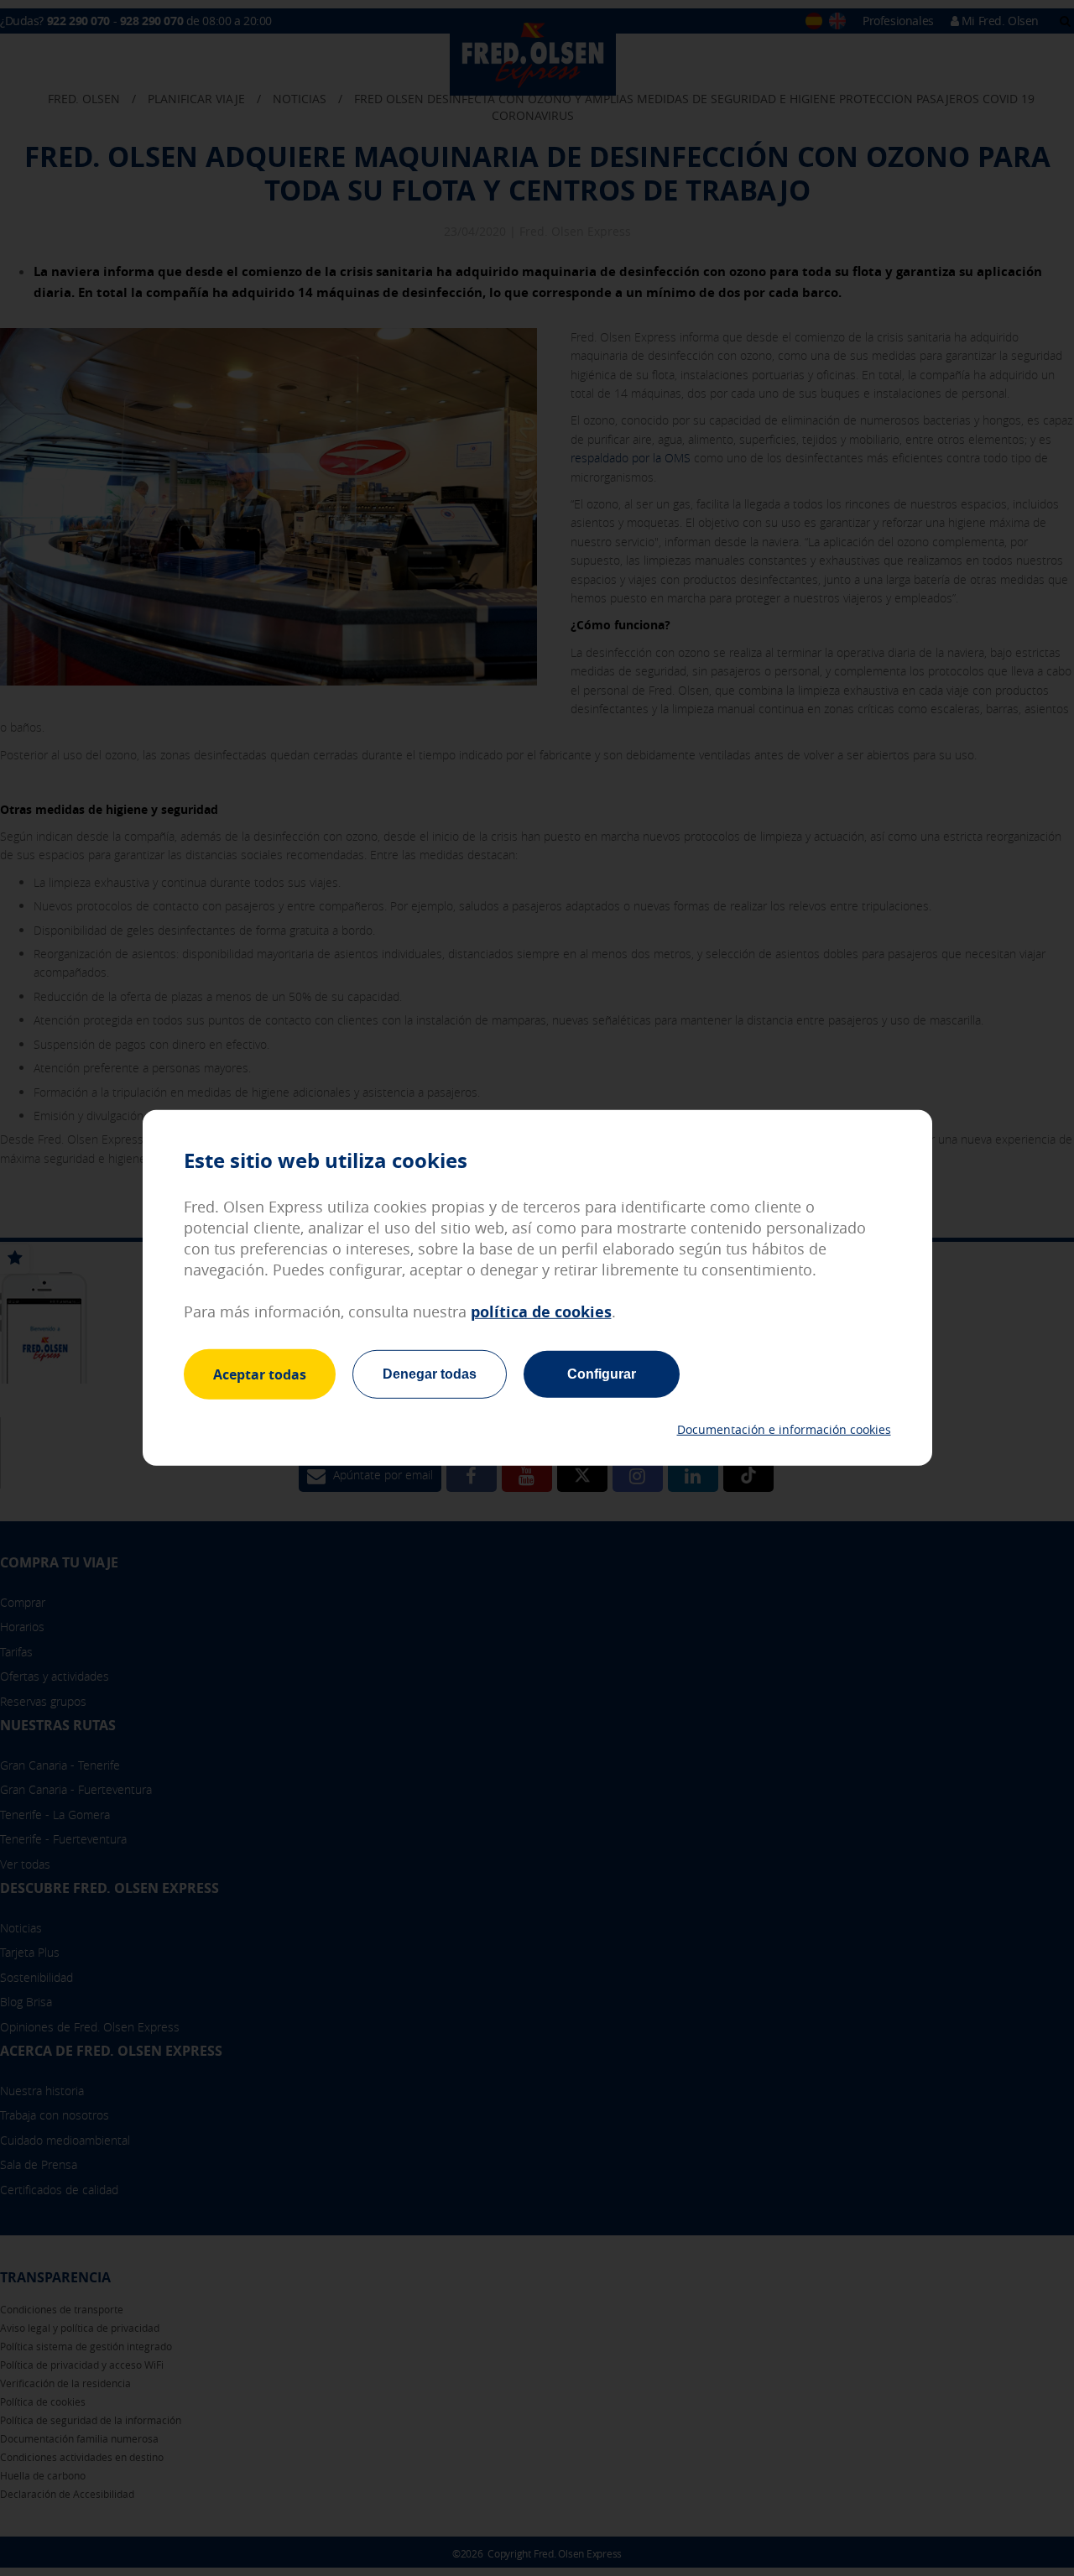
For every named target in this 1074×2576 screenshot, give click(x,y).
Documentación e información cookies (784, 1429)
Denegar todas (430, 1374)
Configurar (602, 1374)
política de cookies (541, 1312)
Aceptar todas (260, 1374)
